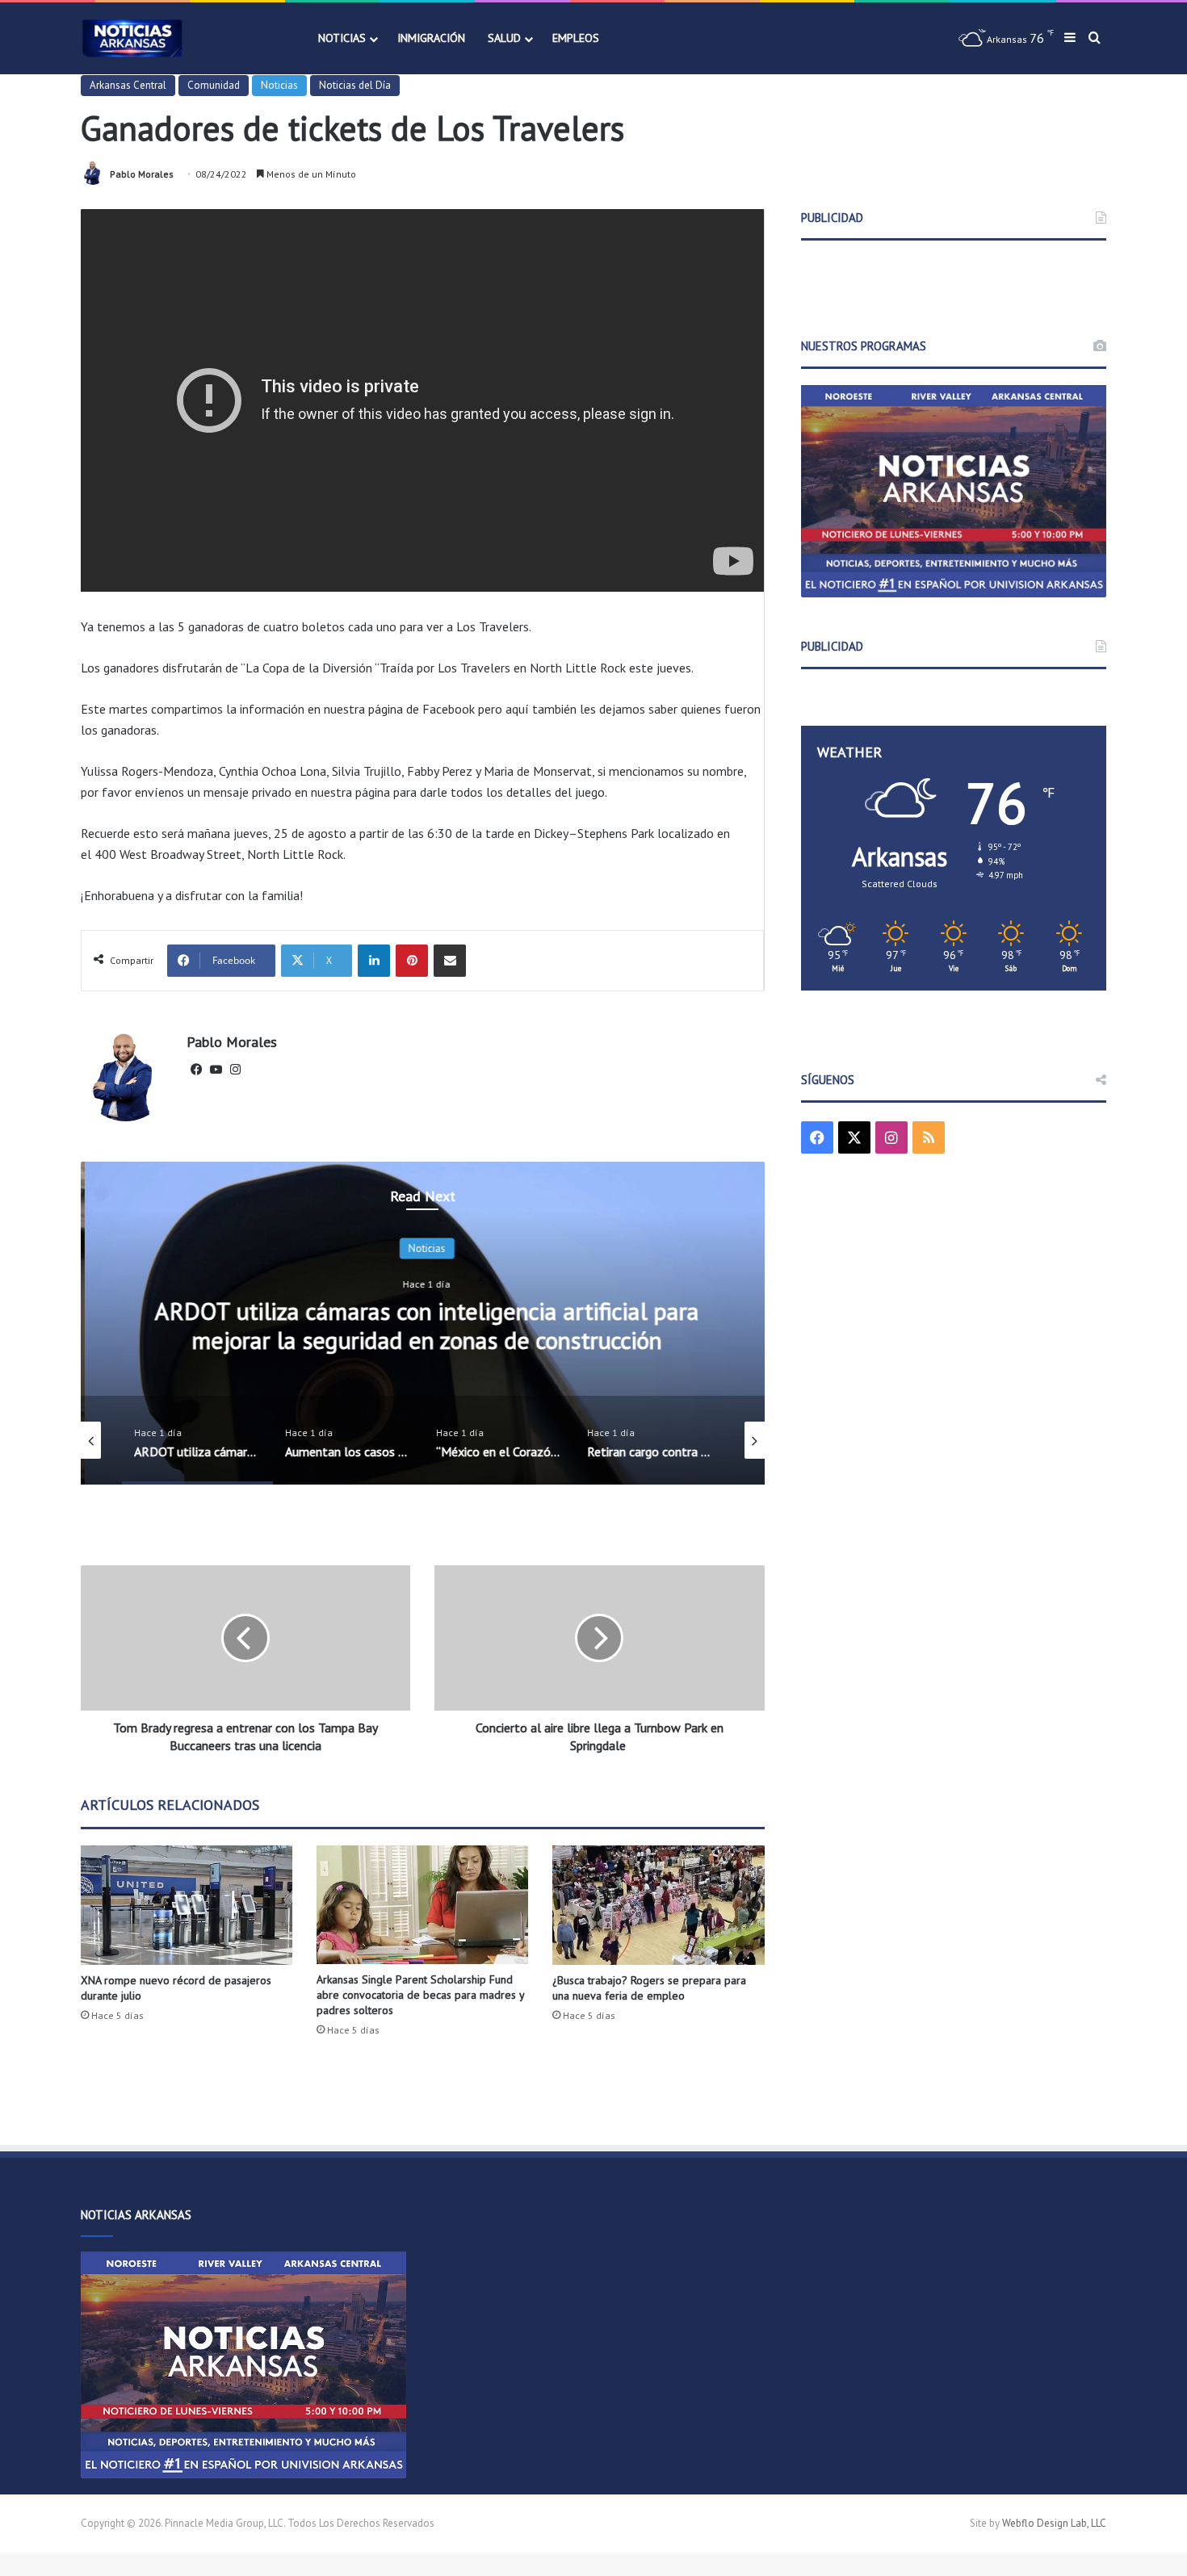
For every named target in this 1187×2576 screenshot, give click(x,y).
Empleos (576, 38)
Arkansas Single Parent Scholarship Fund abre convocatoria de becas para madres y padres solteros (420, 1995)
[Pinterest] (412, 961)
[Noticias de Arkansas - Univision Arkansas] (132, 38)
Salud (504, 38)
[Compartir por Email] (450, 961)
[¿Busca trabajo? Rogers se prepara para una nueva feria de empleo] (658, 1905)
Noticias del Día (355, 85)
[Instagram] (235, 1070)
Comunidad (214, 85)
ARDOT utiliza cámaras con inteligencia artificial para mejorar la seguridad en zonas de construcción (423, 1325)
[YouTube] (216, 1070)
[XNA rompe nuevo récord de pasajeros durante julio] (187, 1905)
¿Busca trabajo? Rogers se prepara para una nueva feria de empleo (649, 1988)
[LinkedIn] (374, 961)
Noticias (342, 38)
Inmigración (431, 38)
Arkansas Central (128, 85)
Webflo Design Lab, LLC (1054, 2523)
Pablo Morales (142, 174)
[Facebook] (196, 1070)
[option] (423, 1323)
